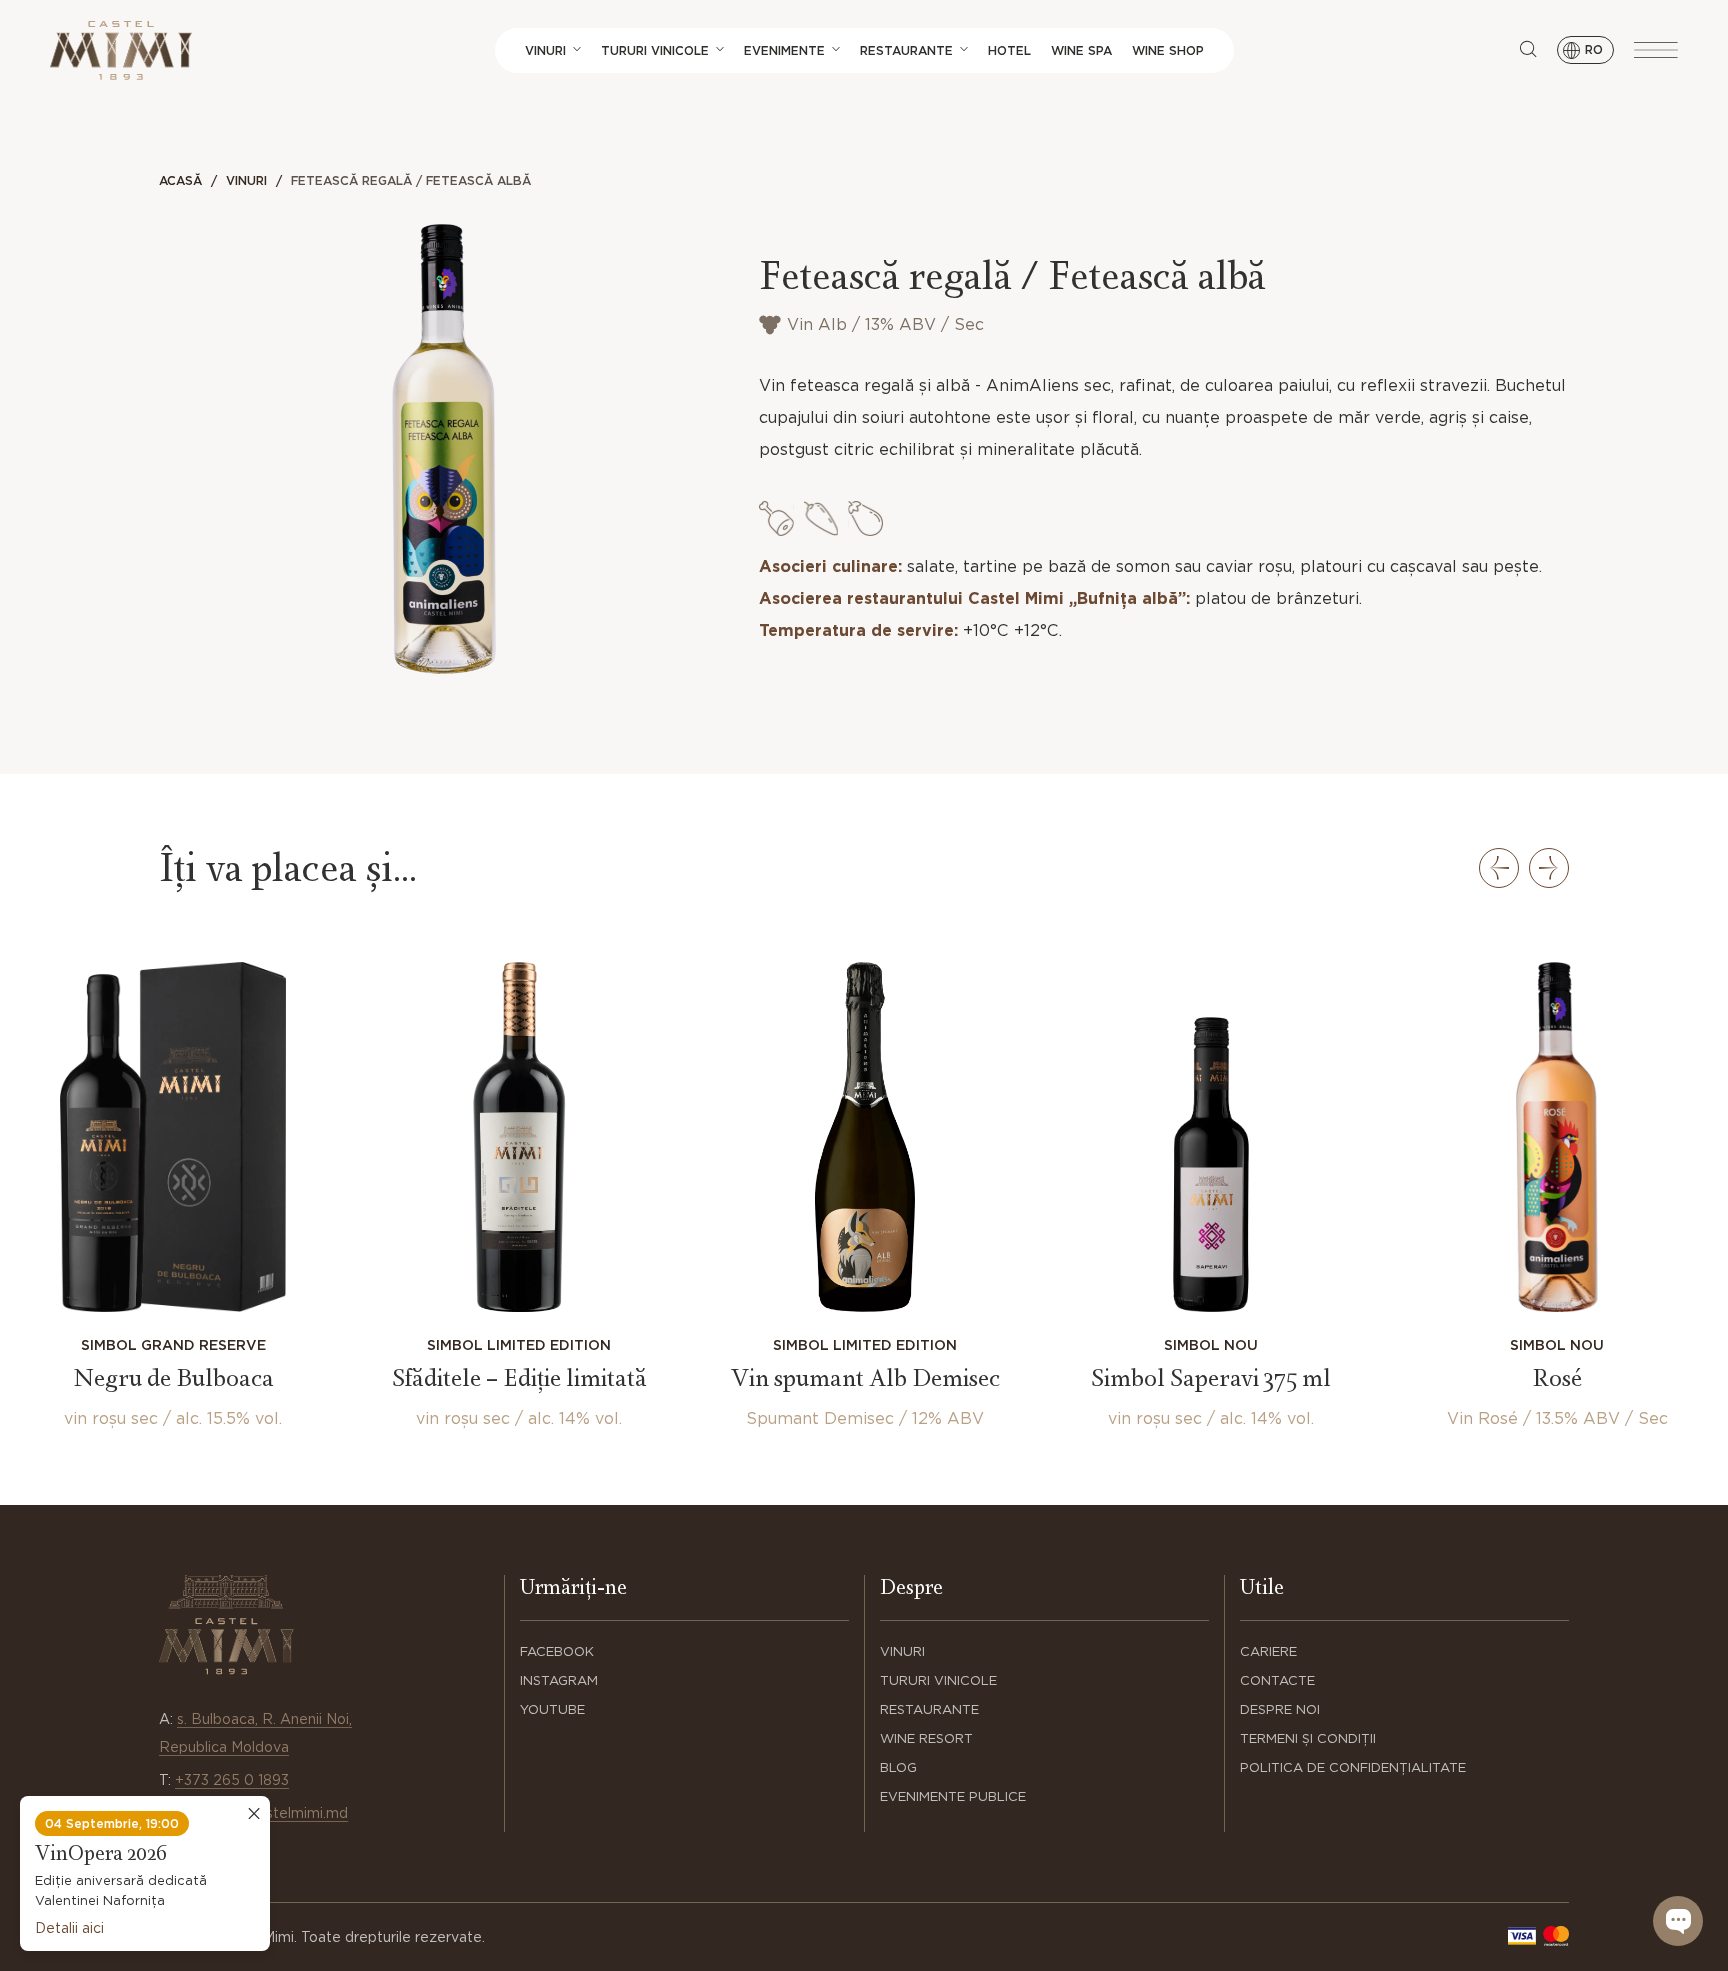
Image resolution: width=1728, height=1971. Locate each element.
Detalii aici (69, 1928)
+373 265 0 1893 (232, 1780)
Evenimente (784, 50)
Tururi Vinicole (655, 50)
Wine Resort (926, 1738)
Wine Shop (1168, 50)
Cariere (1268, 1651)
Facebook (557, 1651)
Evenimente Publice (953, 1796)
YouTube (552, 1709)
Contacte (1277, 1680)
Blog (898, 1767)
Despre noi (1280, 1709)
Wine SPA (1081, 50)
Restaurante (906, 50)
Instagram (559, 1680)
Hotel (1009, 50)
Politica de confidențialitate (1353, 1767)
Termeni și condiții (1308, 1738)
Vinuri (545, 50)
